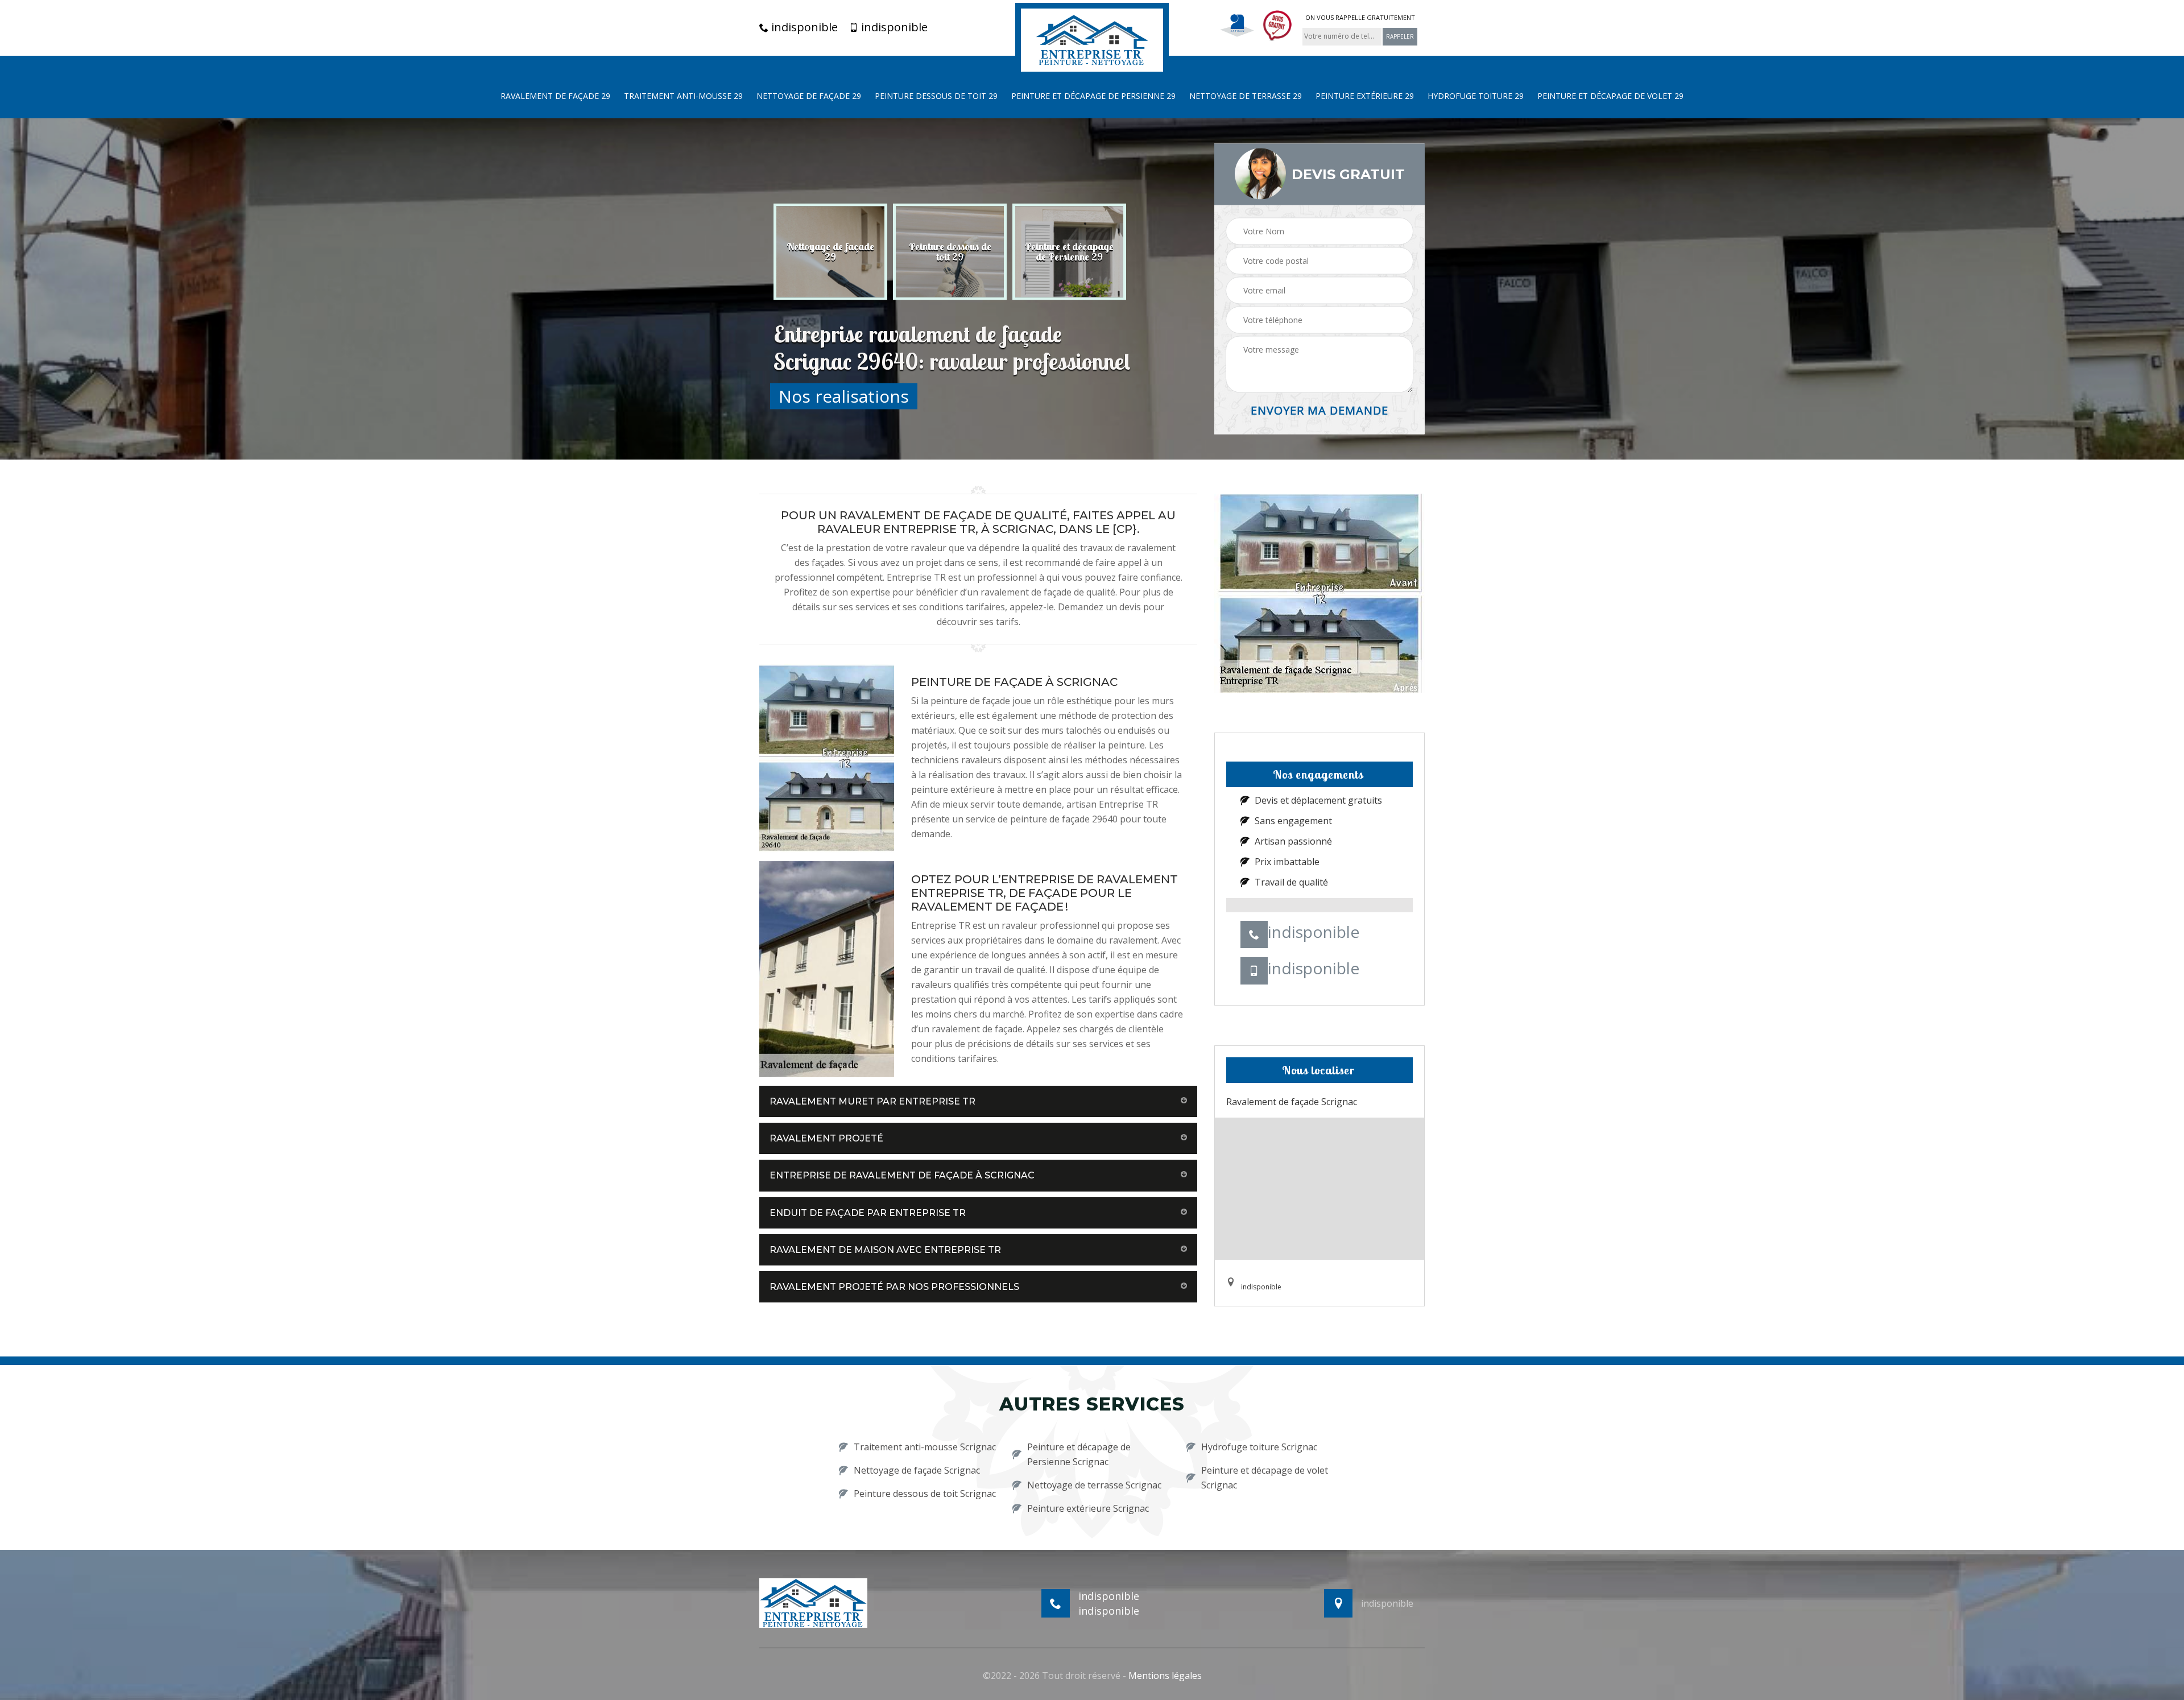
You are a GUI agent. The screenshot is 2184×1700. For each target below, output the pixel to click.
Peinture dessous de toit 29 (936, 96)
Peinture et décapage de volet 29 (1610, 96)
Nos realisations (844, 396)
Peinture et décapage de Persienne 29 (1093, 96)
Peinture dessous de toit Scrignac (925, 1494)
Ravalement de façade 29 (555, 96)
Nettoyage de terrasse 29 (1246, 96)
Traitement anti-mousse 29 (683, 96)
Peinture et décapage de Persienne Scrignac (1079, 1454)
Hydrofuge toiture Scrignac (1259, 1447)
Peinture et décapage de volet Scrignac (1265, 1478)
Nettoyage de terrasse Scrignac (1094, 1485)
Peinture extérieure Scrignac (1088, 1508)
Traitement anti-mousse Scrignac (925, 1447)
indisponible (803, 27)
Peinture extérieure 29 (1365, 96)
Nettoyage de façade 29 (809, 96)
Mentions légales (1165, 1676)
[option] (843, 251)
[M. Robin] (1092, 39)
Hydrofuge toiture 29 (1476, 96)
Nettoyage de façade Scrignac (917, 1470)
